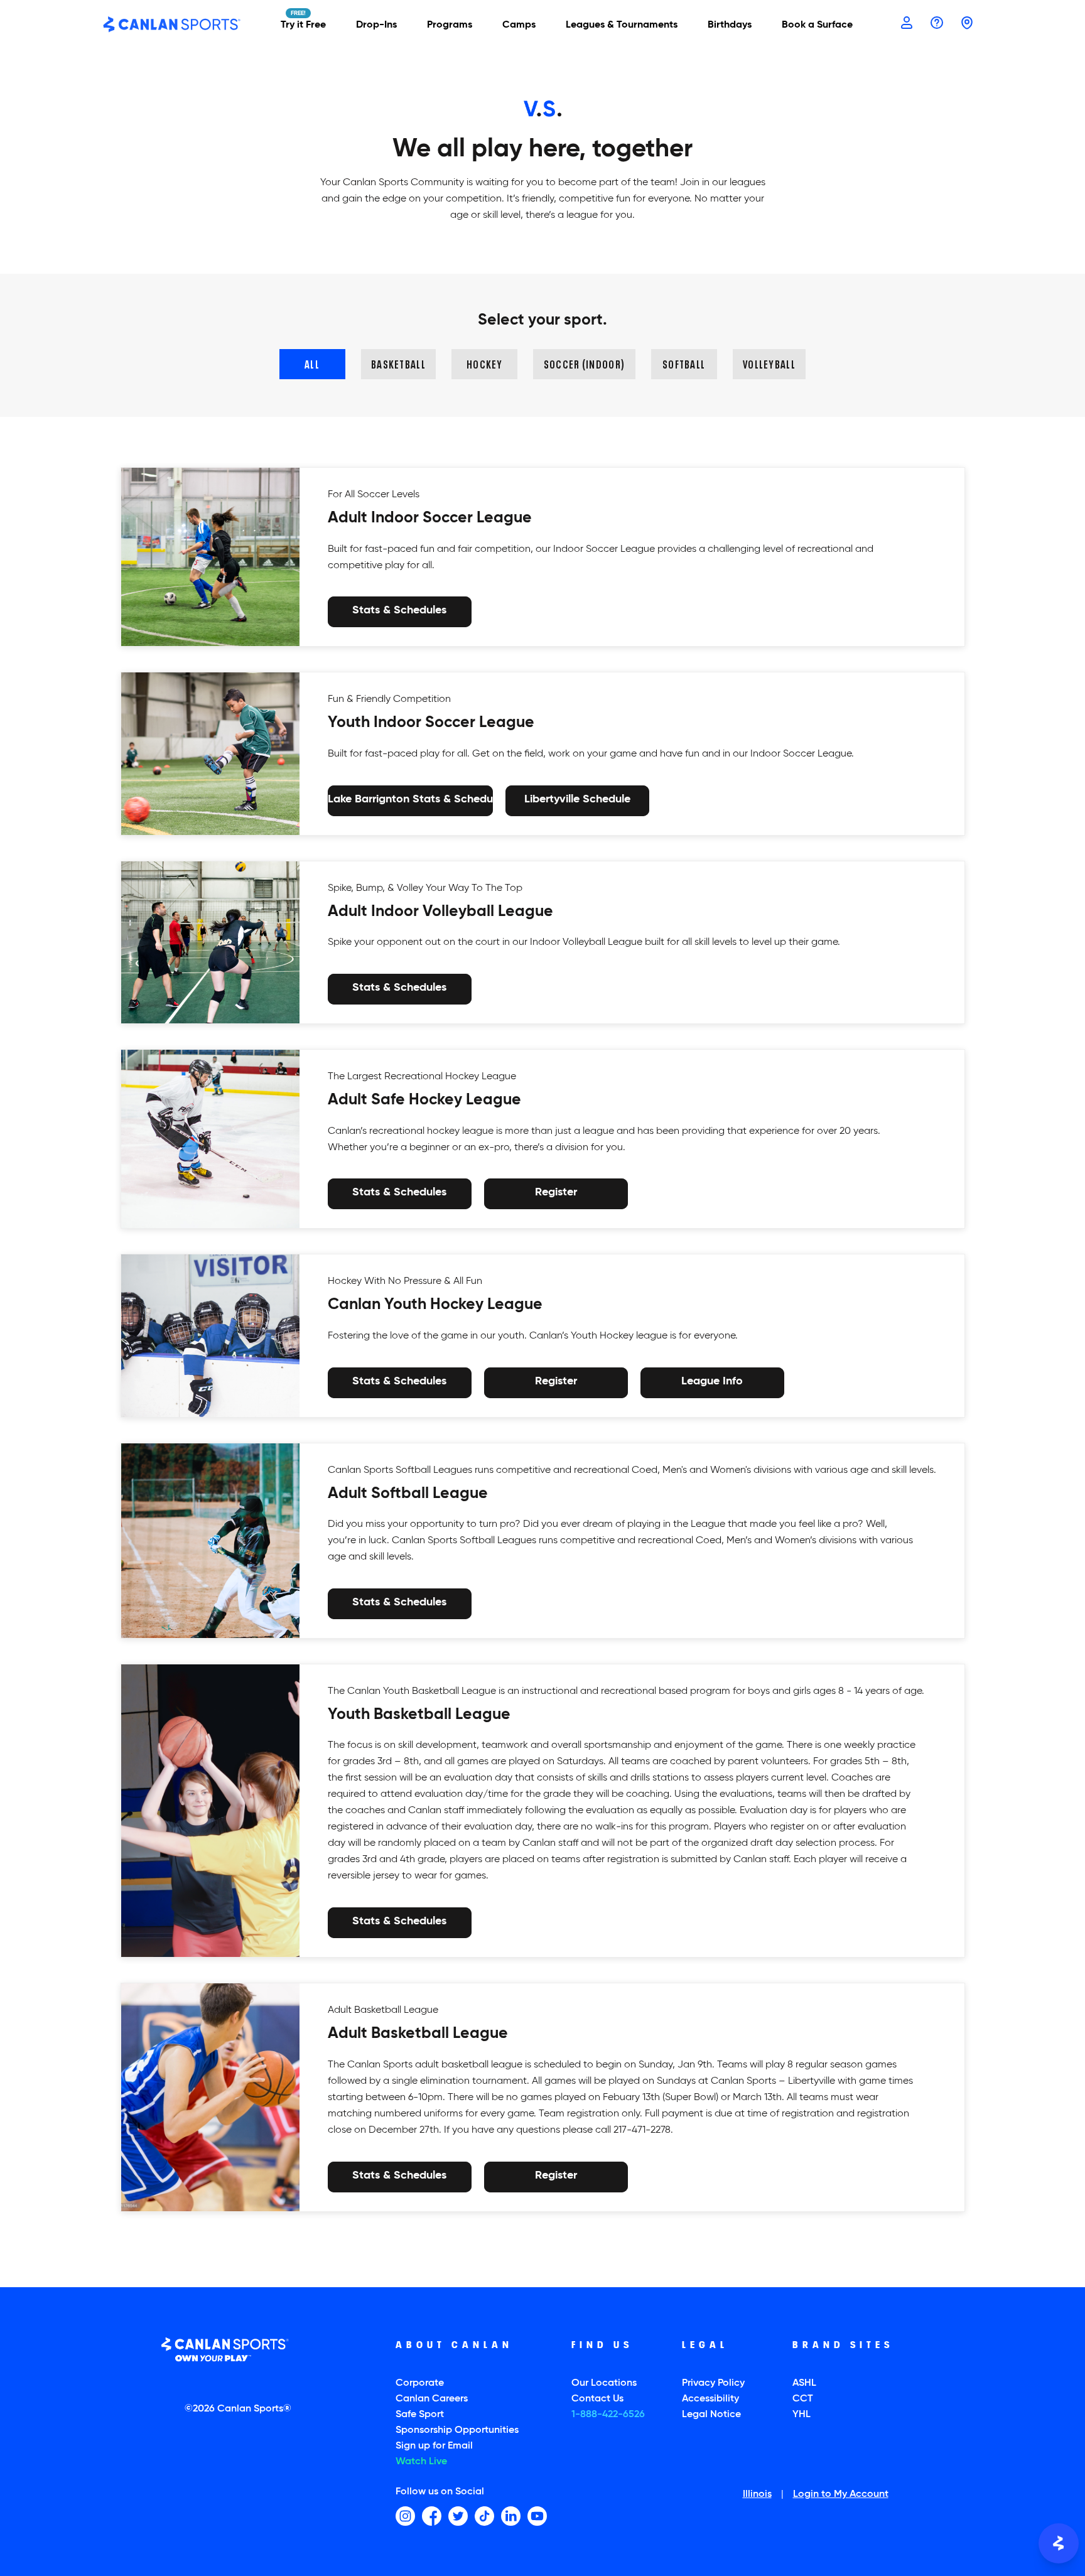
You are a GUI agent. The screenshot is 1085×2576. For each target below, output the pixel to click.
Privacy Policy (713, 2383)
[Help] (937, 24)
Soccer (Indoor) (584, 363)
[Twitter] (458, 2516)
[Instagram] (405, 2516)
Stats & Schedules (399, 611)
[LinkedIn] (511, 2516)
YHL (802, 2415)
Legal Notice (711, 2415)
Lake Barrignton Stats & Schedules (410, 799)
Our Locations (604, 2383)
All (312, 363)
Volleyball (769, 363)
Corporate (420, 2383)
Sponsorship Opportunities (457, 2430)
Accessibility (710, 2399)
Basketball (398, 363)
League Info (712, 1381)
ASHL (804, 2383)
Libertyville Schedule (577, 799)
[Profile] (907, 24)
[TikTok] (484, 2516)
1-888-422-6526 (608, 2415)
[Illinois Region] (967, 24)
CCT (803, 2399)
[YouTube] (537, 2516)
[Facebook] (432, 2516)
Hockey (485, 363)
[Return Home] (172, 25)
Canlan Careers (432, 2399)
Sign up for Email (434, 2446)
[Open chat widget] (1059, 2543)
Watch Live (421, 2462)
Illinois (757, 2495)
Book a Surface (817, 25)
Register (556, 1193)
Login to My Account (841, 2495)
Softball (684, 363)
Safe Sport (420, 2415)
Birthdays (730, 25)
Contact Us (597, 2399)
